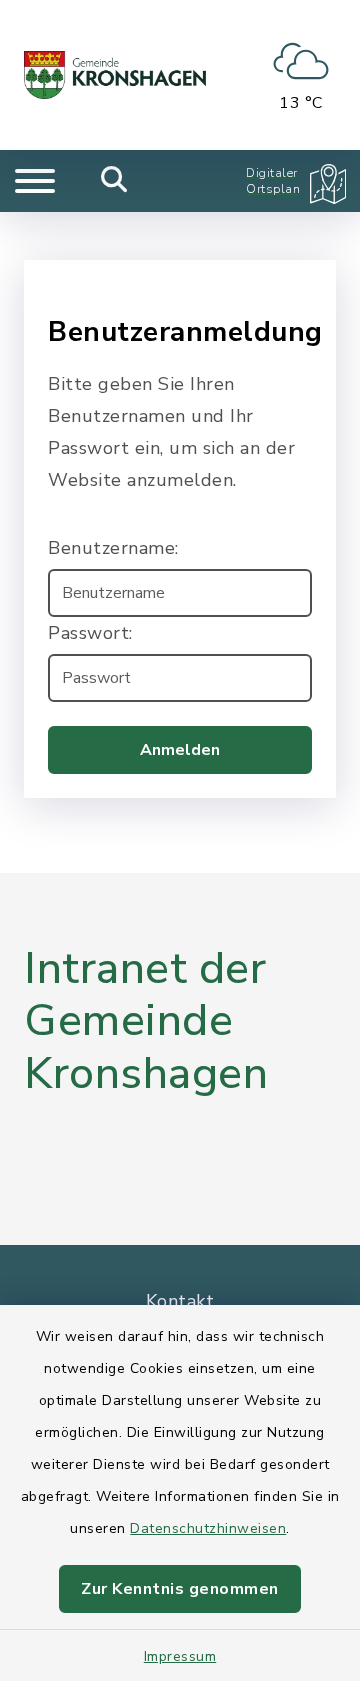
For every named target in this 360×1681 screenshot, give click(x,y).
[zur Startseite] (115, 75)
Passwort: (90, 633)
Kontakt (180, 1301)
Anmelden (180, 750)
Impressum (180, 1656)
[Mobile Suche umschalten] (114, 181)
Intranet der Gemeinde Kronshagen (146, 1022)
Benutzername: (113, 548)
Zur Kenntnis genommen (180, 1589)
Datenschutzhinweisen (208, 1528)
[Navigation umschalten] (35, 181)
